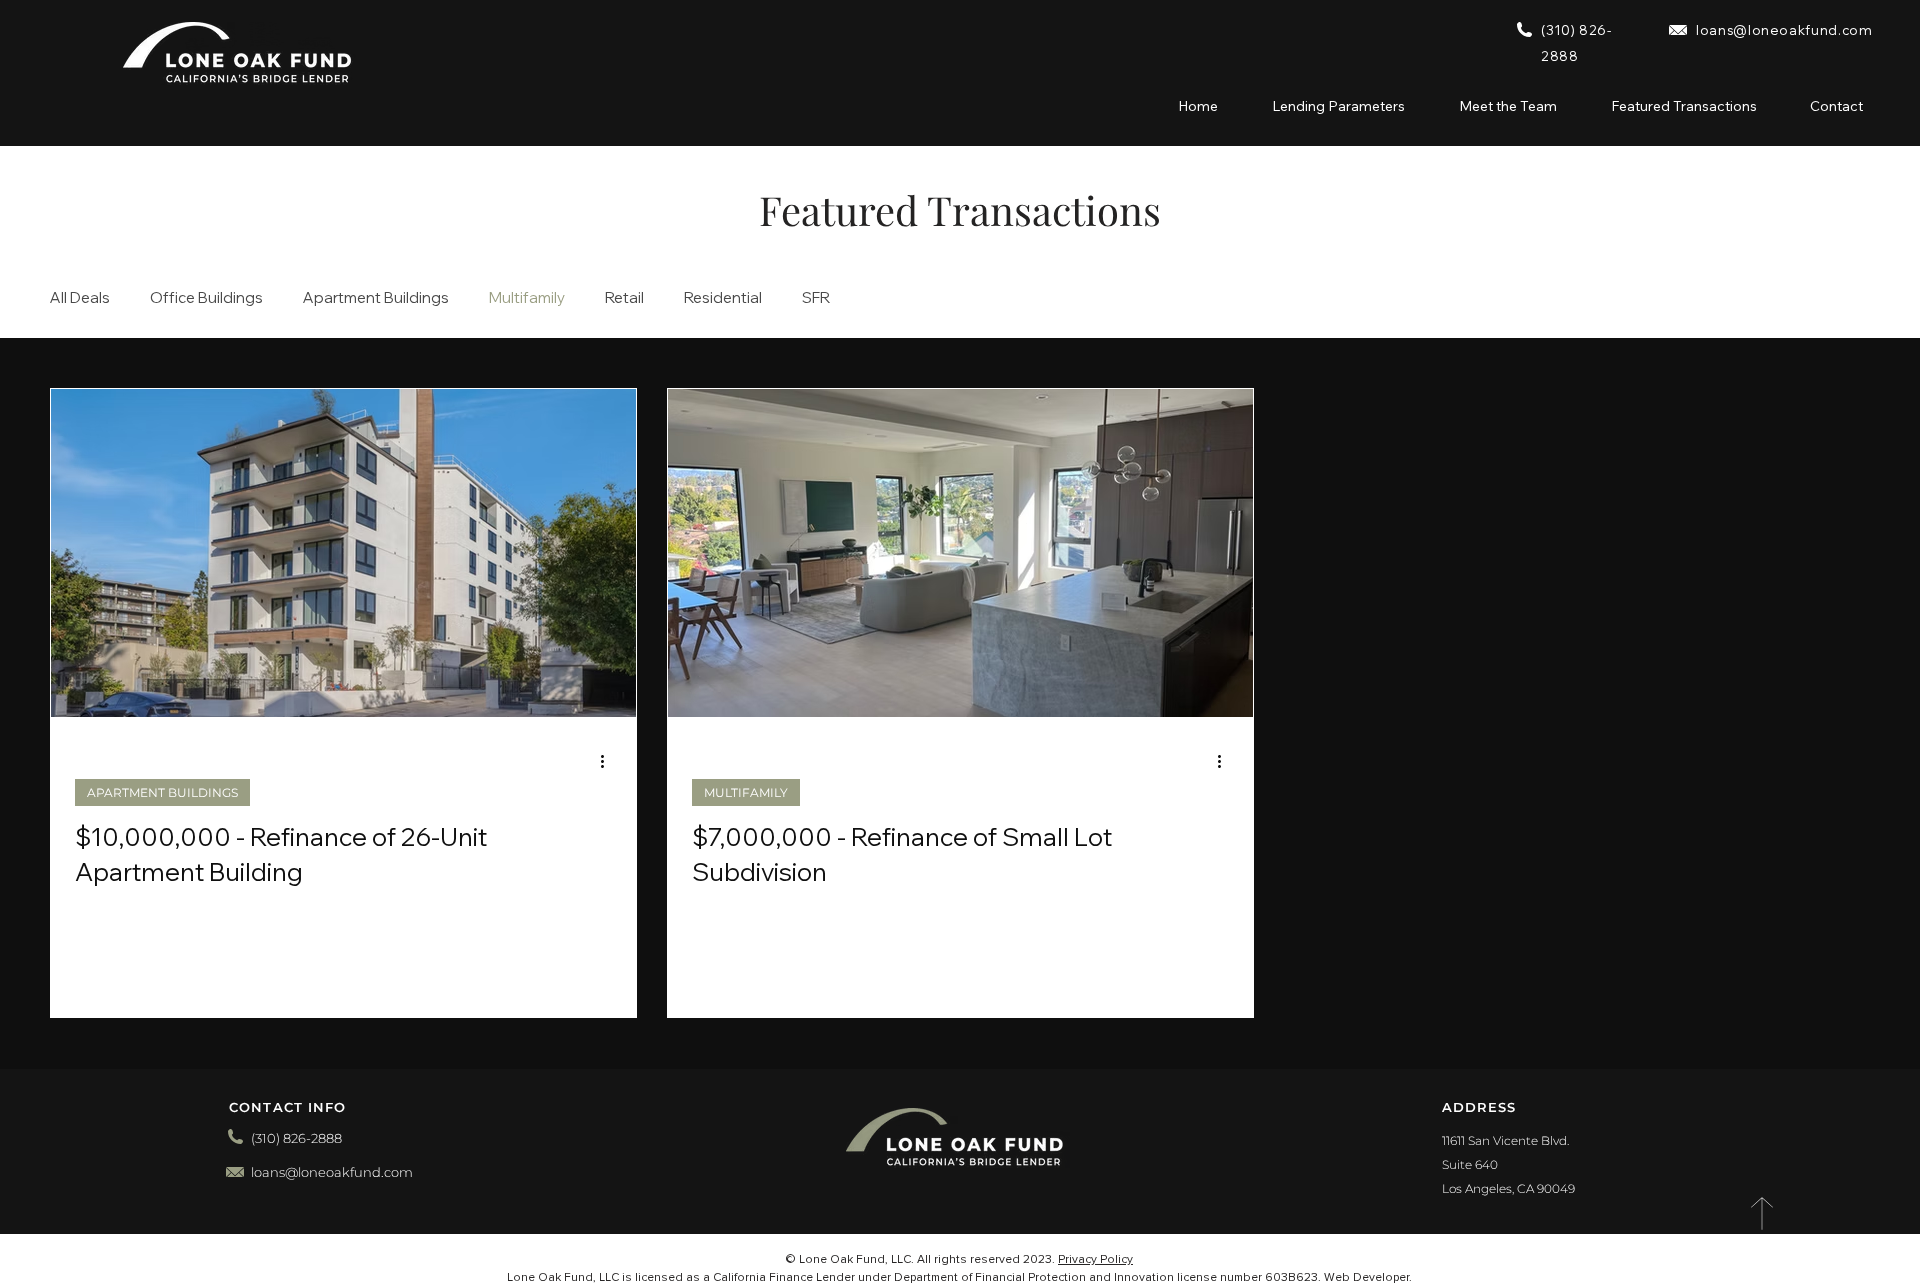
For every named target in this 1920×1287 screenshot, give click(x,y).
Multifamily (527, 298)
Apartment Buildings (376, 298)
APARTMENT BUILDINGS (162, 792)
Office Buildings (206, 298)
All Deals (80, 298)
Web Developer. (1368, 1278)
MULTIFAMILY (746, 792)
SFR (816, 298)
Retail (624, 298)
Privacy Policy (1095, 1260)
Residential (723, 298)
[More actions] (609, 762)
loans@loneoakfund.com (1784, 30)
